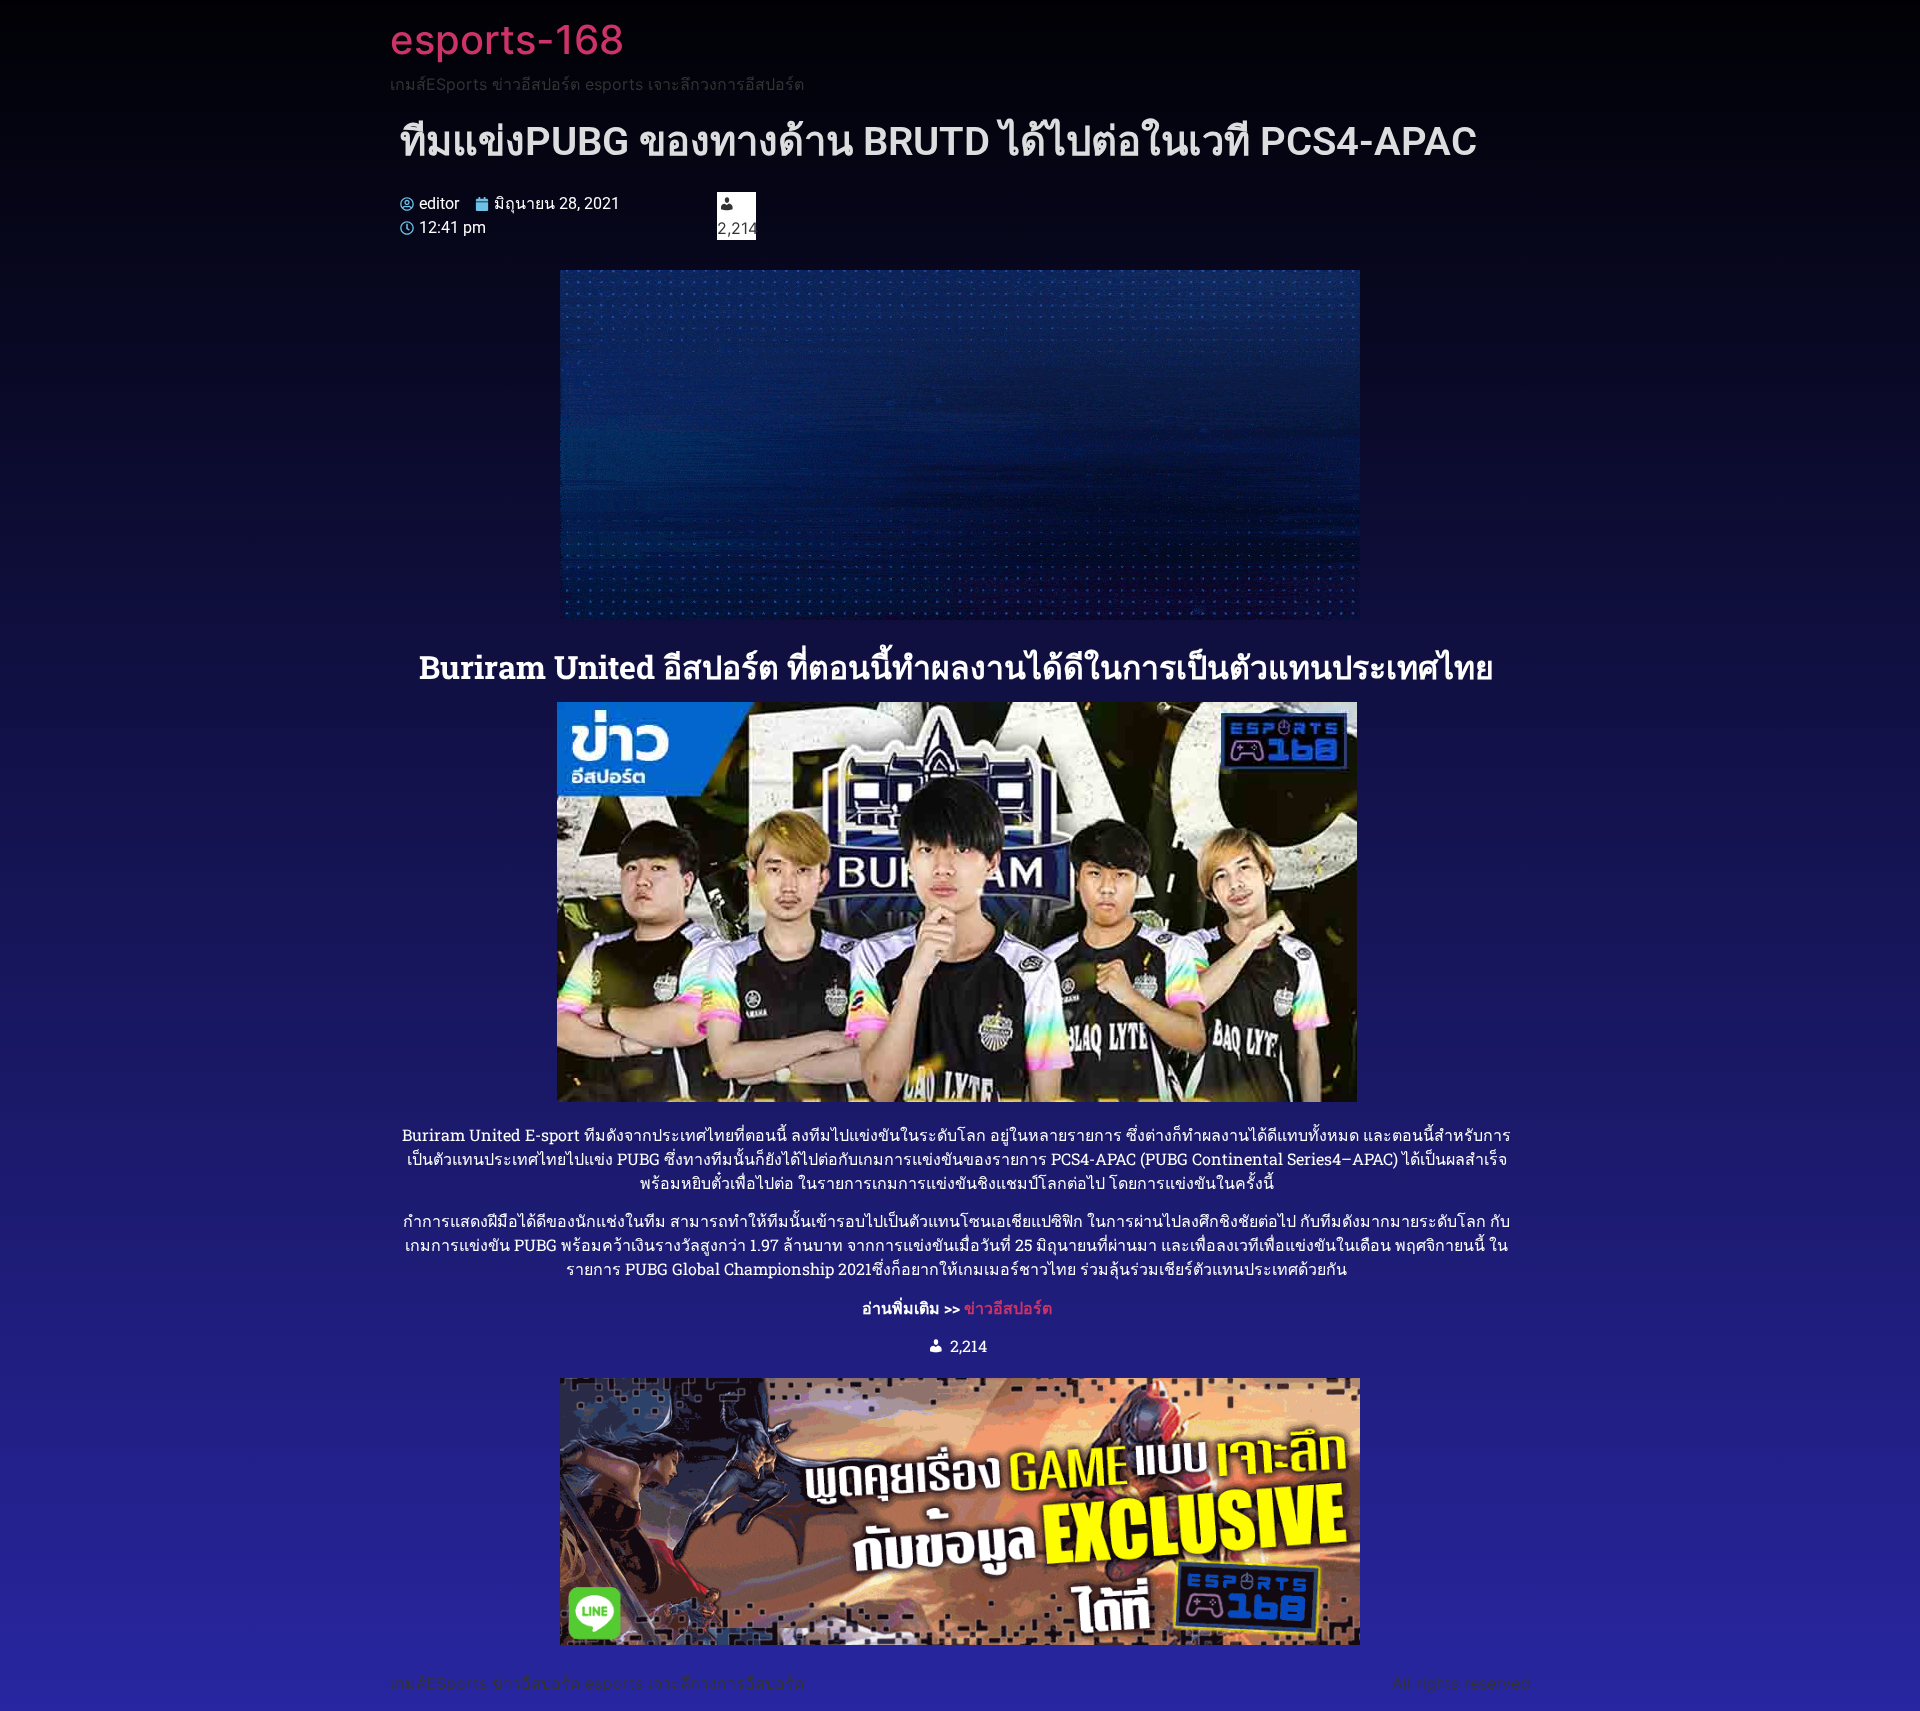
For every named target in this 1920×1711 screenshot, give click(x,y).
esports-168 (507, 39)
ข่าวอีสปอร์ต (1008, 1307)
